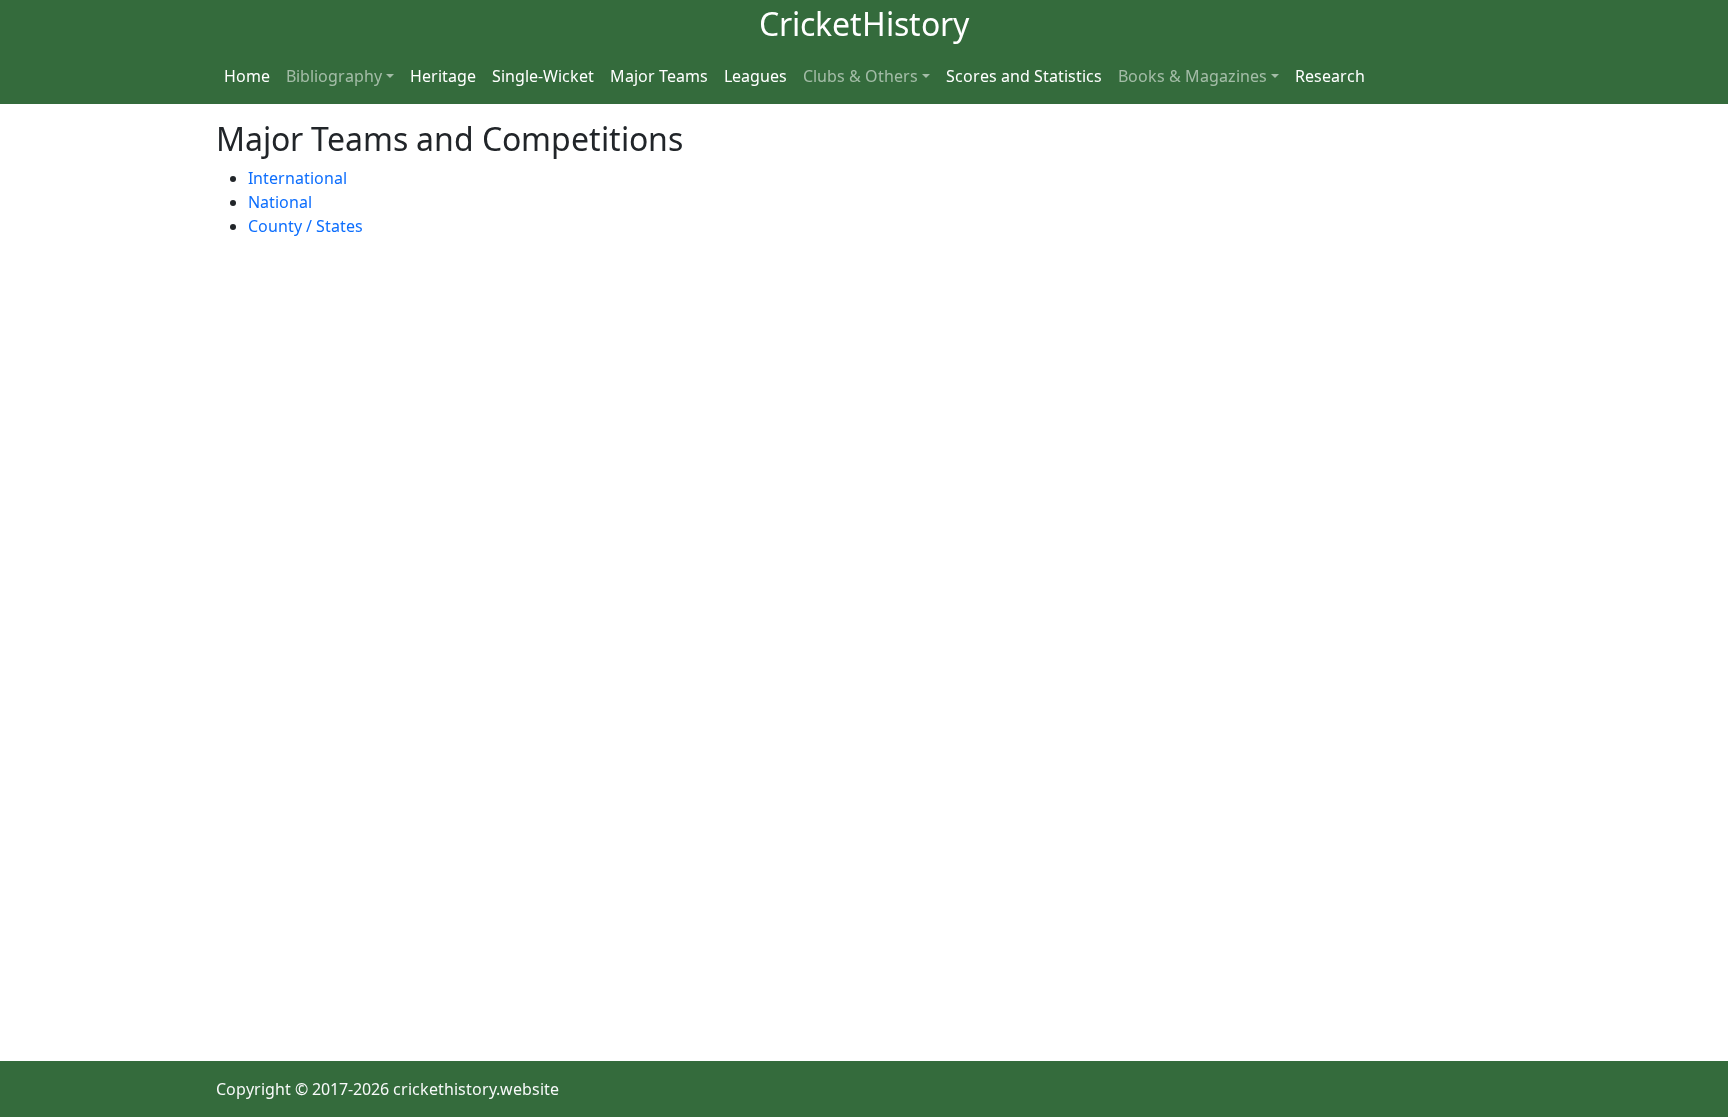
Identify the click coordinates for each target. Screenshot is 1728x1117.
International (297, 178)
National (280, 202)
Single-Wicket (543, 76)
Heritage (443, 76)
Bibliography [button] (334, 76)
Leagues (755, 76)
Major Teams (659, 76)
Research (1330, 76)
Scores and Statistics (1024, 76)
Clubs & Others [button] (860, 76)
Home (247, 76)
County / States (305, 226)
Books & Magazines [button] (1192, 76)
